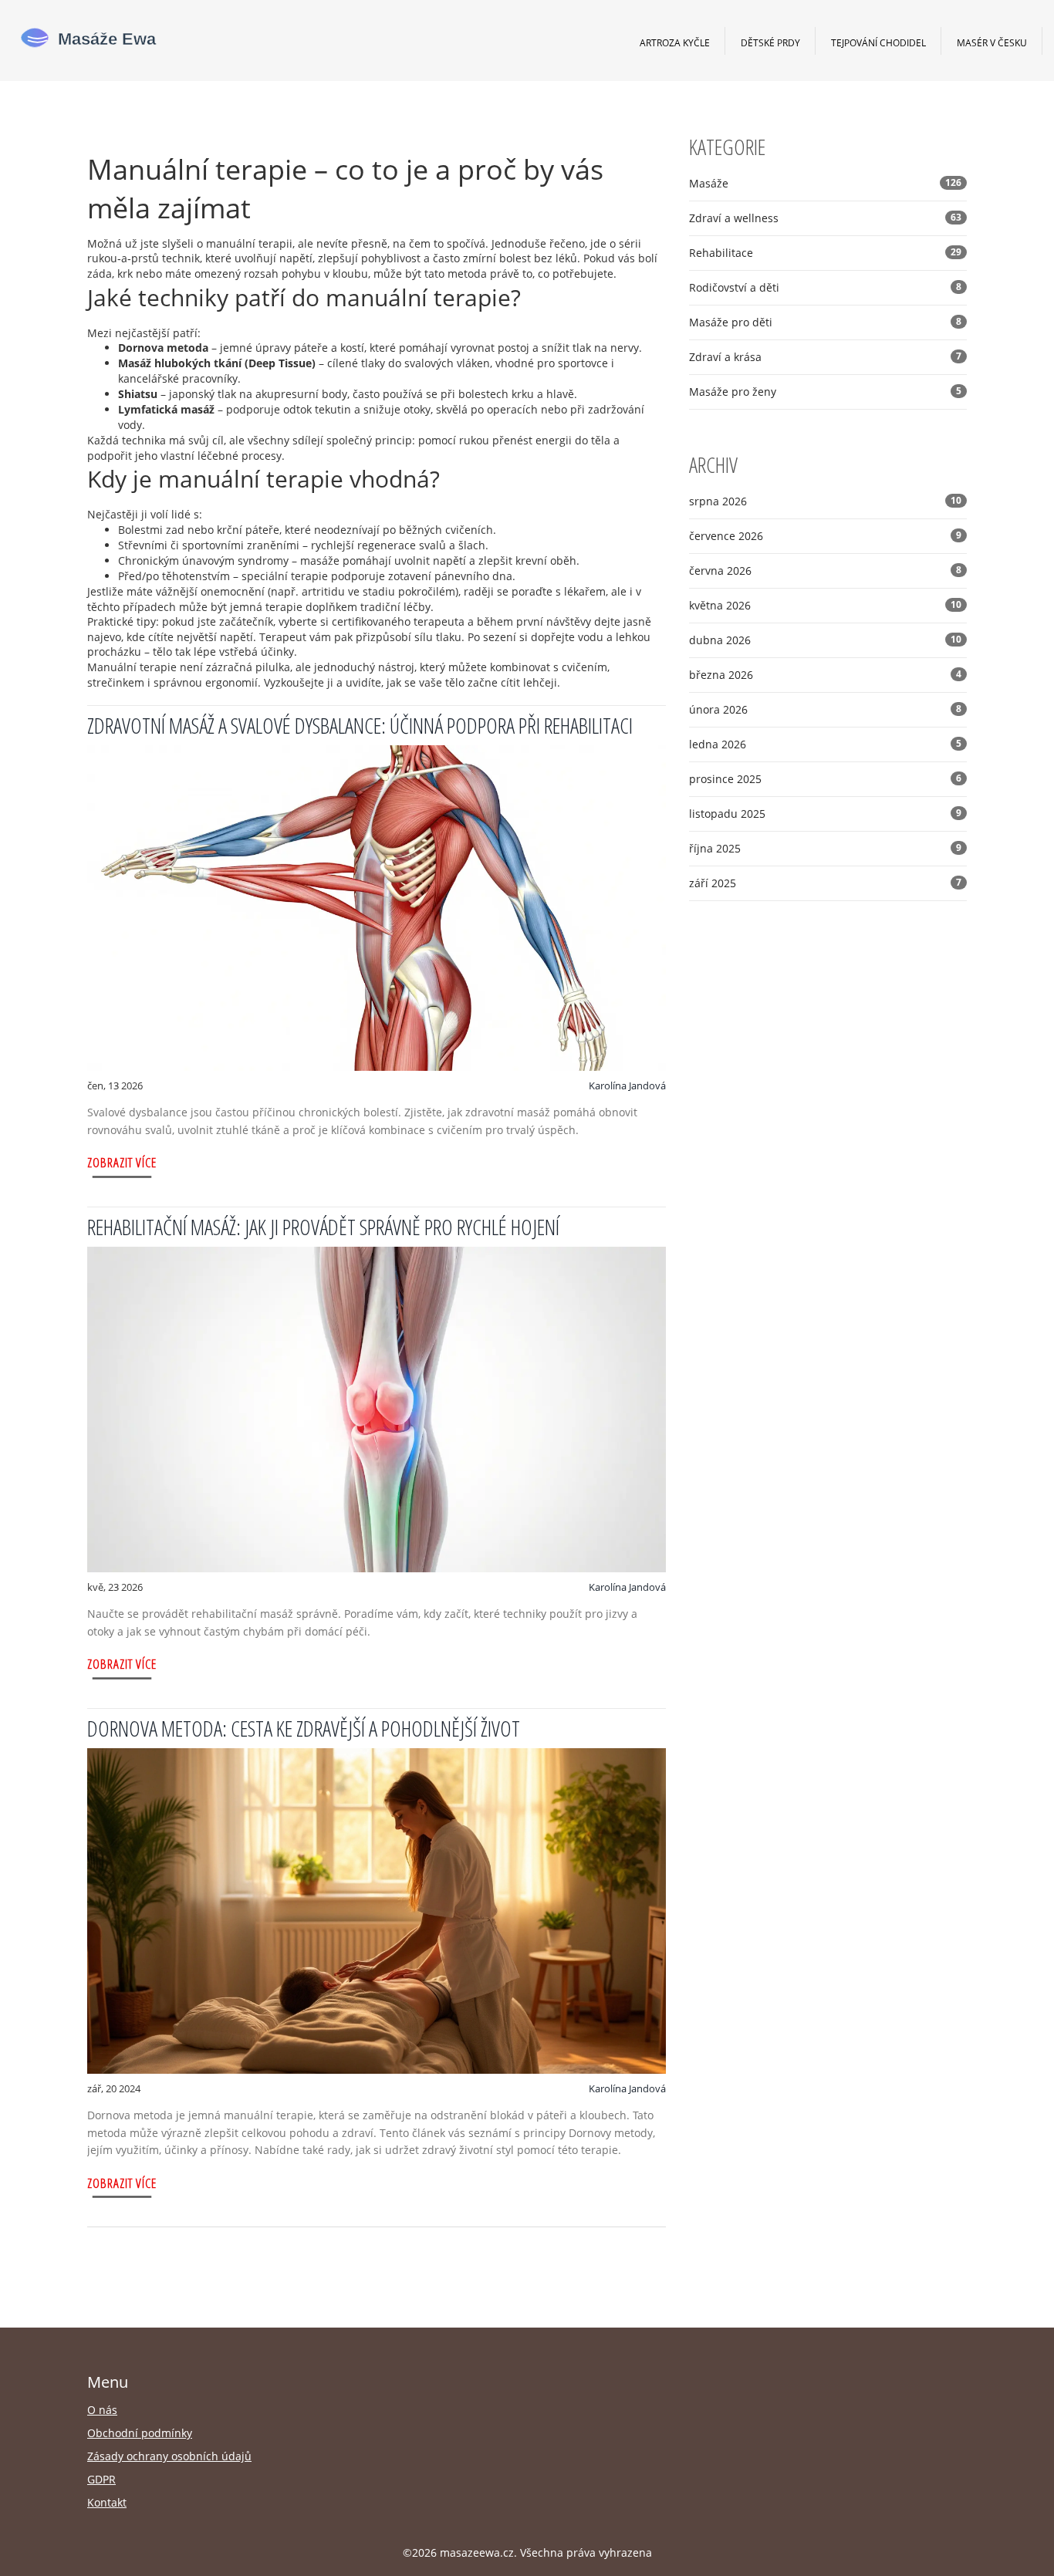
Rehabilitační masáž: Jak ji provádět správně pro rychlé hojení (323, 1227)
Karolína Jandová (627, 1085)
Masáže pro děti (825, 322)
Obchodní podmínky (140, 2433)
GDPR (101, 2479)
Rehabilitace (825, 253)
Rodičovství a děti (825, 287)
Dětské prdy (770, 42)
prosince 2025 (825, 779)
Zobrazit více (122, 1162)
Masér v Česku (992, 42)
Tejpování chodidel (878, 42)
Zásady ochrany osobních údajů (169, 2456)
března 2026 (825, 675)
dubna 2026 (825, 640)
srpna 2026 (825, 501)
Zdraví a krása (825, 357)
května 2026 (825, 605)
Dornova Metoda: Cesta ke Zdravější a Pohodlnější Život (304, 1728)
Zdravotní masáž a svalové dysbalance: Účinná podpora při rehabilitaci (360, 725)
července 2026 (825, 536)
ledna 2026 (825, 744)
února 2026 (825, 709)
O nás (102, 2410)
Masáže (825, 183)
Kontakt (107, 2502)
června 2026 (825, 571)
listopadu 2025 (825, 814)
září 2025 (825, 883)
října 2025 (825, 848)
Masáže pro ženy (825, 392)
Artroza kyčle (675, 42)
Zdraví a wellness (825, 218)
